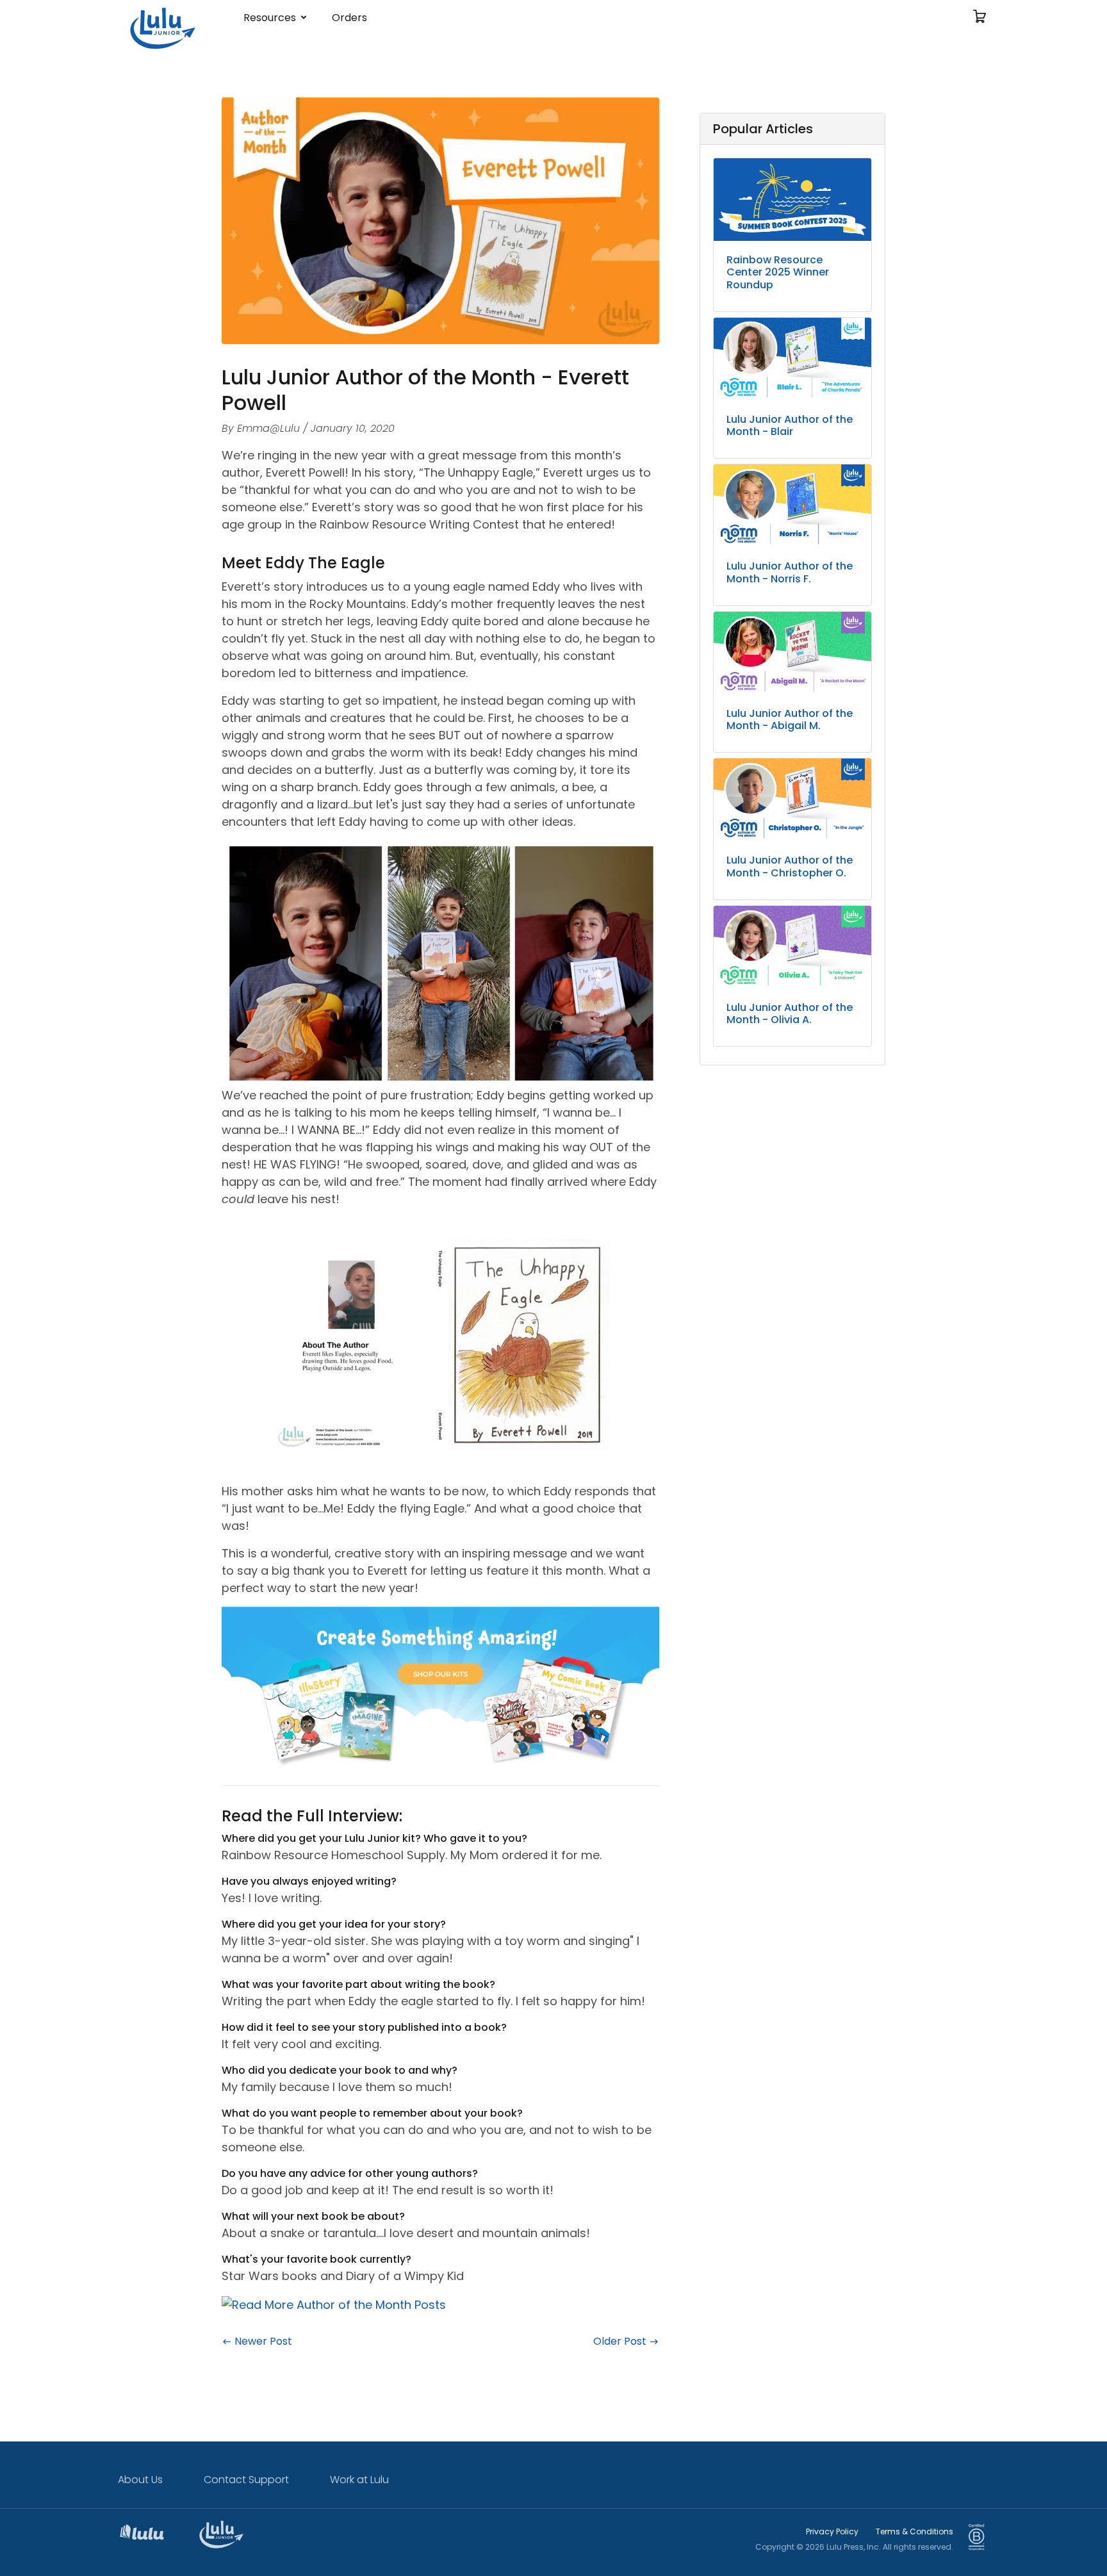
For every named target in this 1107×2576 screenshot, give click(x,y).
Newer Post (262, 2341)
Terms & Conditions (914, 2531)
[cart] (980, 18)
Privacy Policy (832, 2531)
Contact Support (246, 2480)
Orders (349, 18)
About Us (140, 2480)
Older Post (621, 2341)
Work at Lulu (359, 2480)
